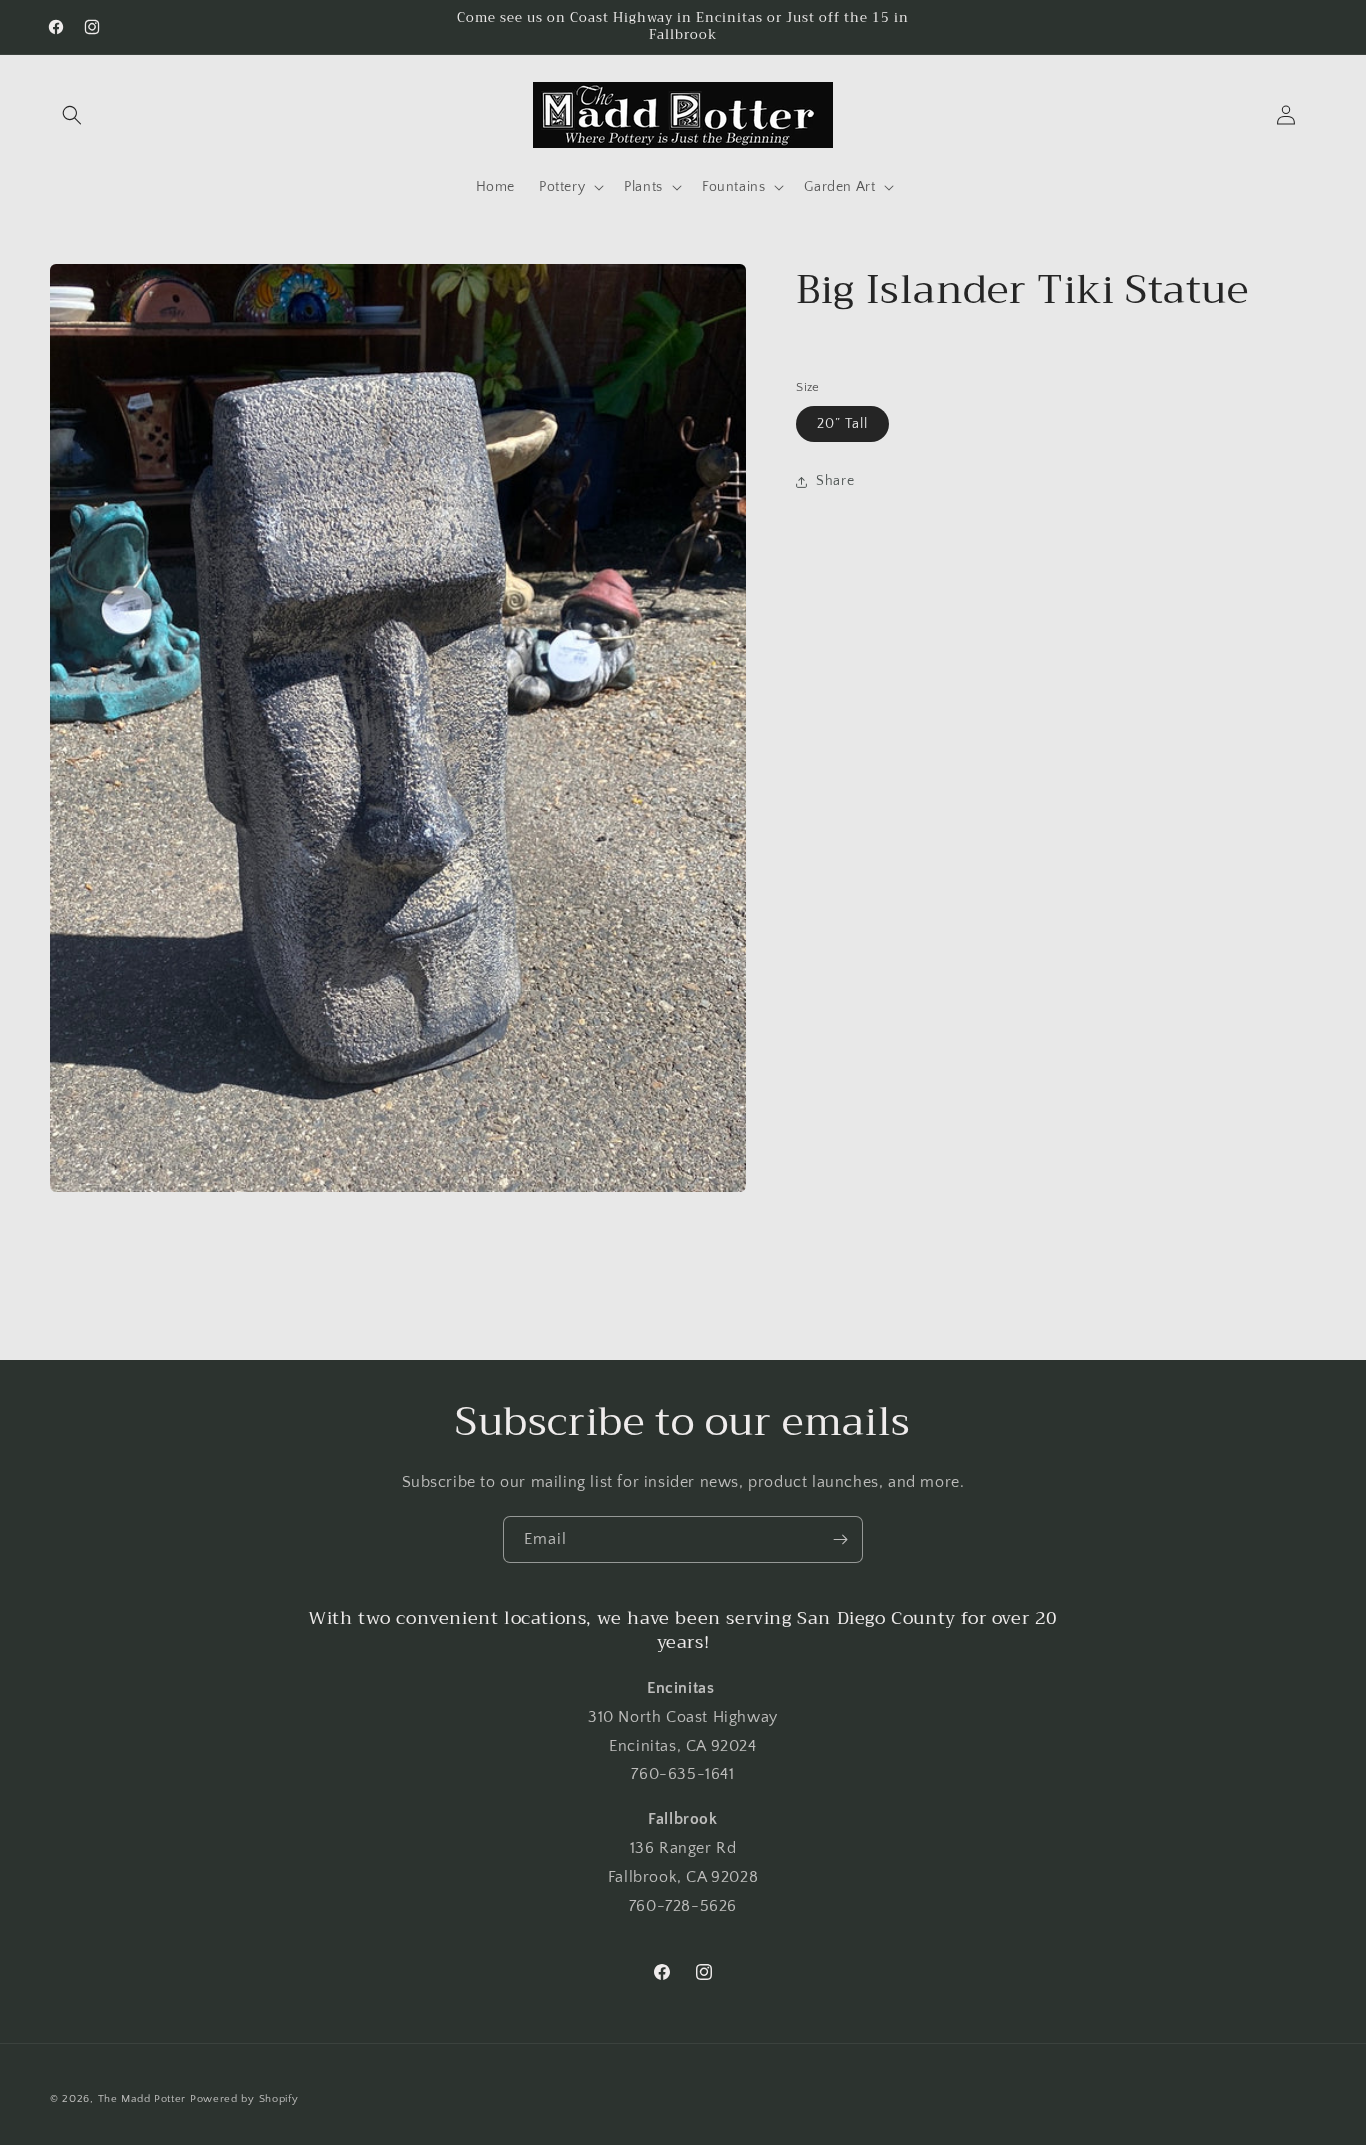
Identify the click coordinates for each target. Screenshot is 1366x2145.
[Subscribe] (840, 1539)
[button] (72, 115)
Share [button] (835, 481)
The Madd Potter (142, 2099)
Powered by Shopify (244, 2099)
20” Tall (842, 425)
